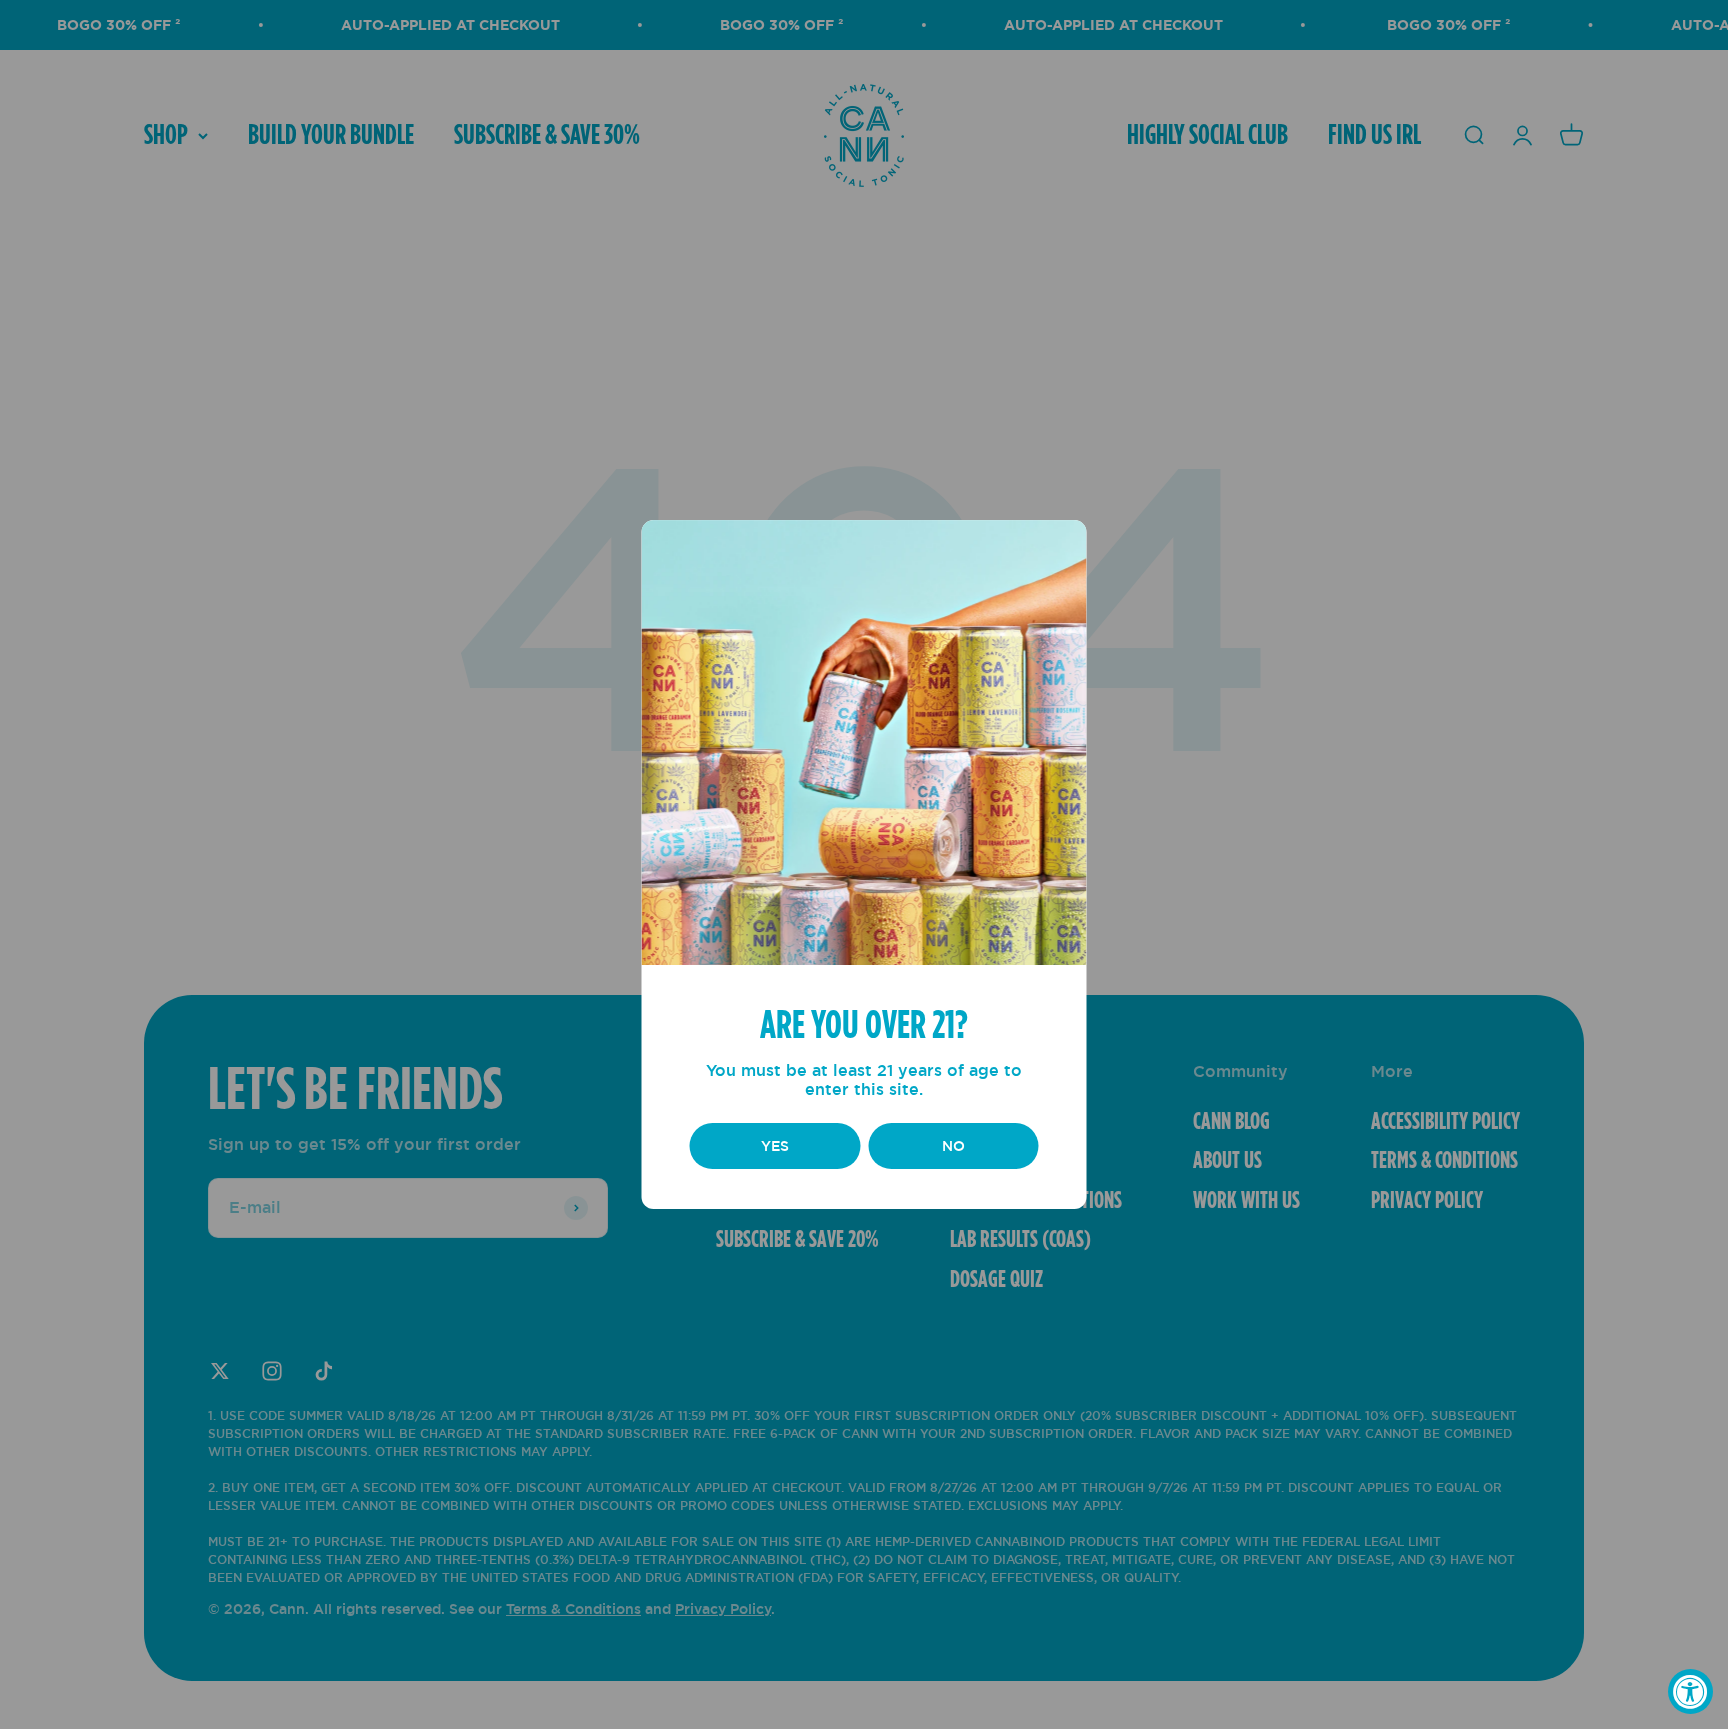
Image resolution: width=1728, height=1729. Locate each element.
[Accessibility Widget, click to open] (1690, 1691)
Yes (775, 1146)
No (953, 1146)
